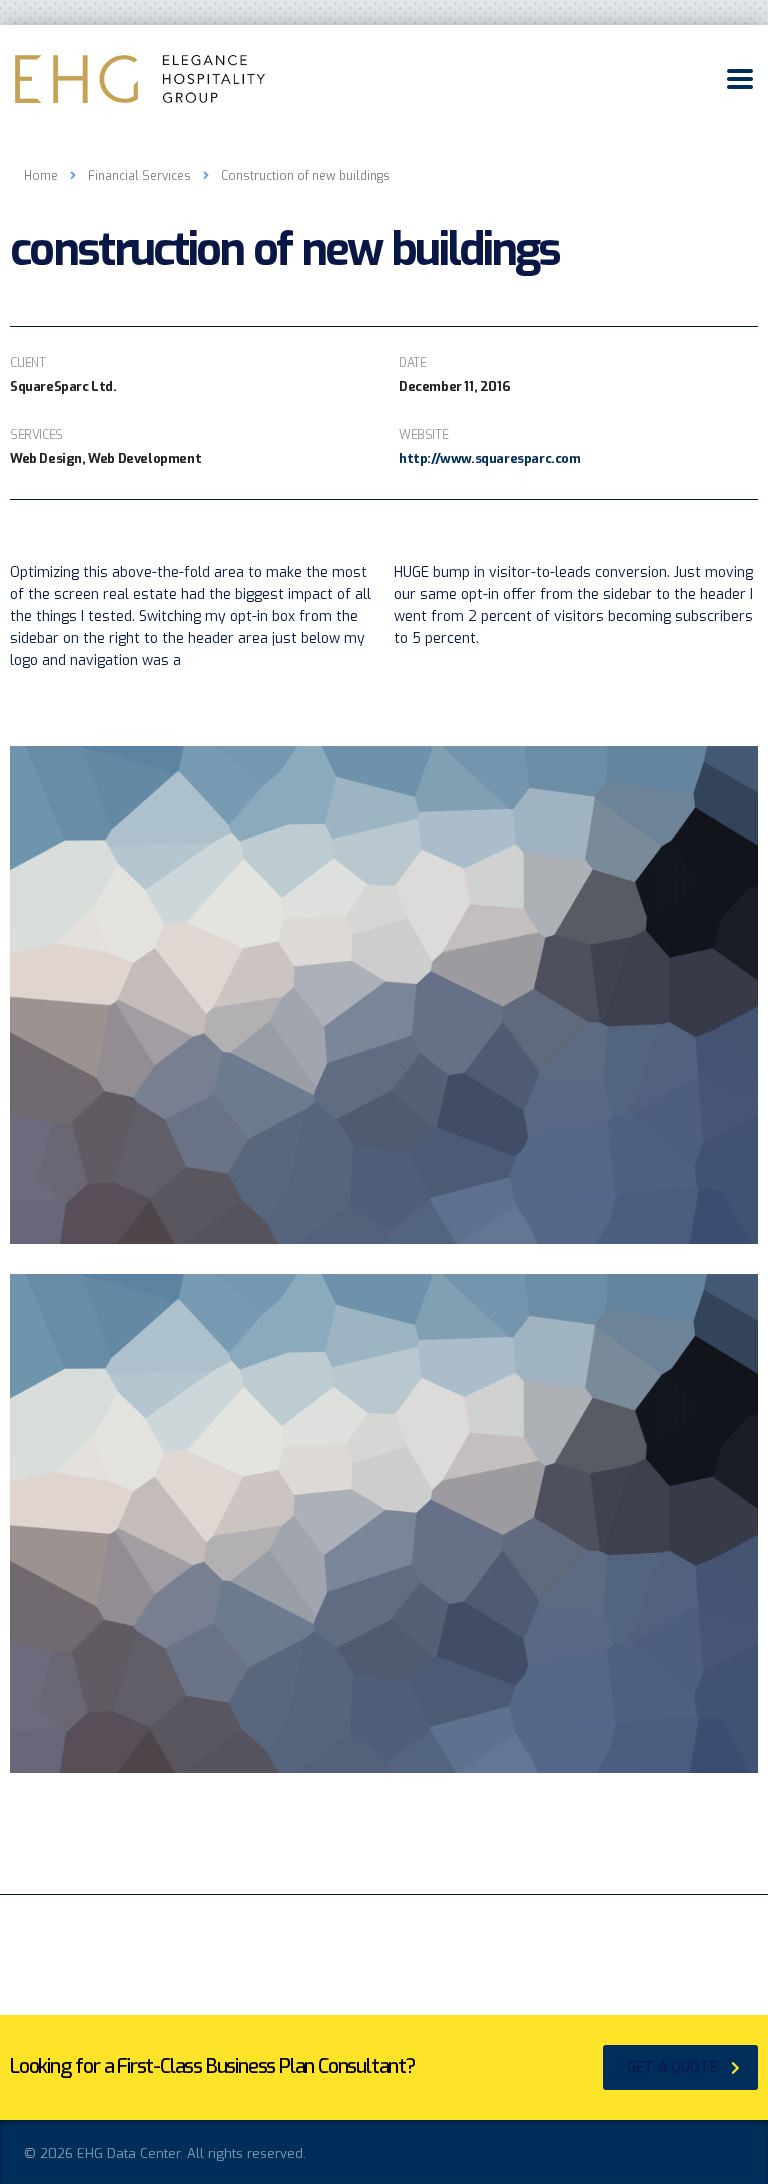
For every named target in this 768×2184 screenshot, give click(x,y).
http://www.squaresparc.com (490, 458)
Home (41, 176)
